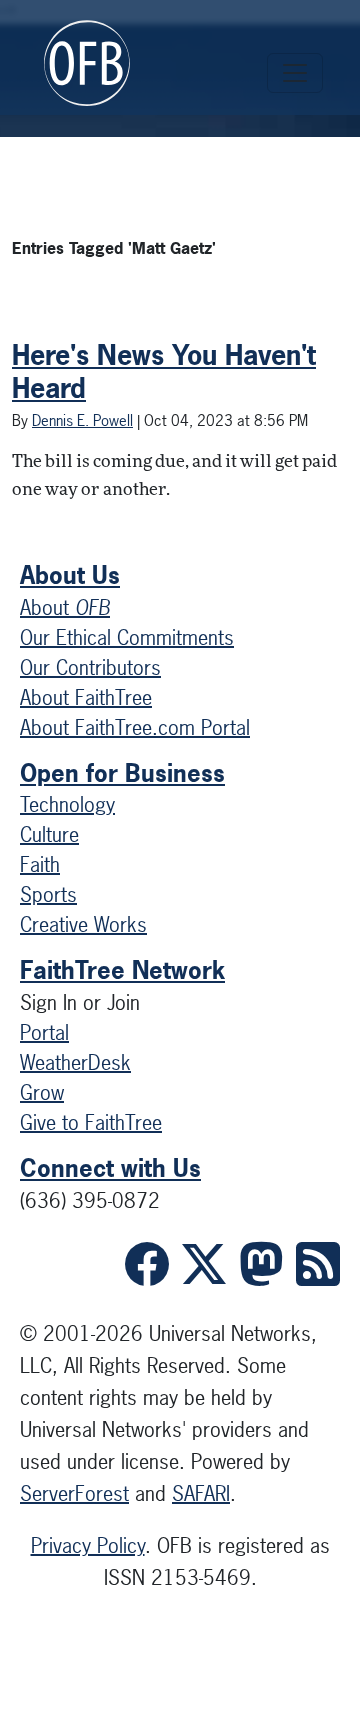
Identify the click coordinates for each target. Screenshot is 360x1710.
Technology (67, 804)
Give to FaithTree (91, 1122)
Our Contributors (90, 667)
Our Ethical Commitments (127, 637)
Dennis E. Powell (82, 420)
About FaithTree (86, 697)
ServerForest (74, 1493)
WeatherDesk (75, 1062)
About (65, 607)
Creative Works (83, 924)
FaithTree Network (122, 970)
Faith (40, 864)
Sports (48, 894)
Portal (44, 1032)
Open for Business (122, 773)
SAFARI (201, 1493)
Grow (42, 1092)
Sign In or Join (80, 1002)
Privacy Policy (88, 1545)
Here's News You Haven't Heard (164, 371)
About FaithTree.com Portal (135, 727)
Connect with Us (110, 1168)
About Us (70, 575)
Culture (49, 834)
